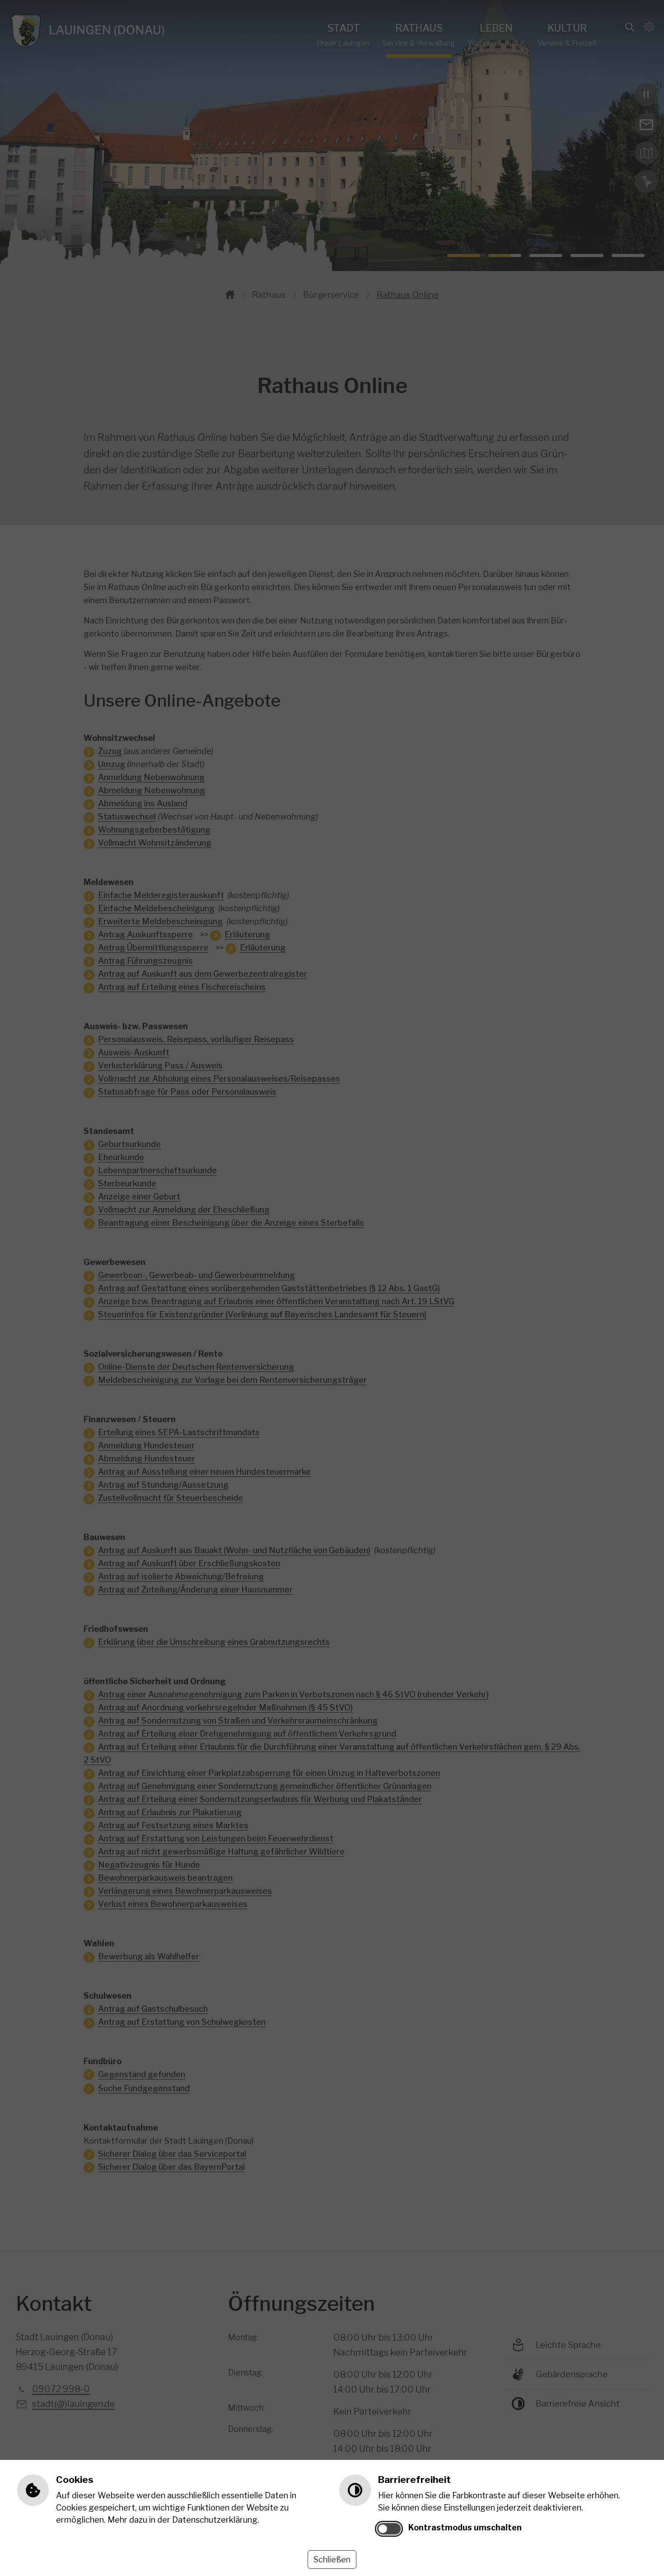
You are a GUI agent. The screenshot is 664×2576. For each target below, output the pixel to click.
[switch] (389, 2529)
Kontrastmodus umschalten (465, 2527)
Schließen (332, 2560)
